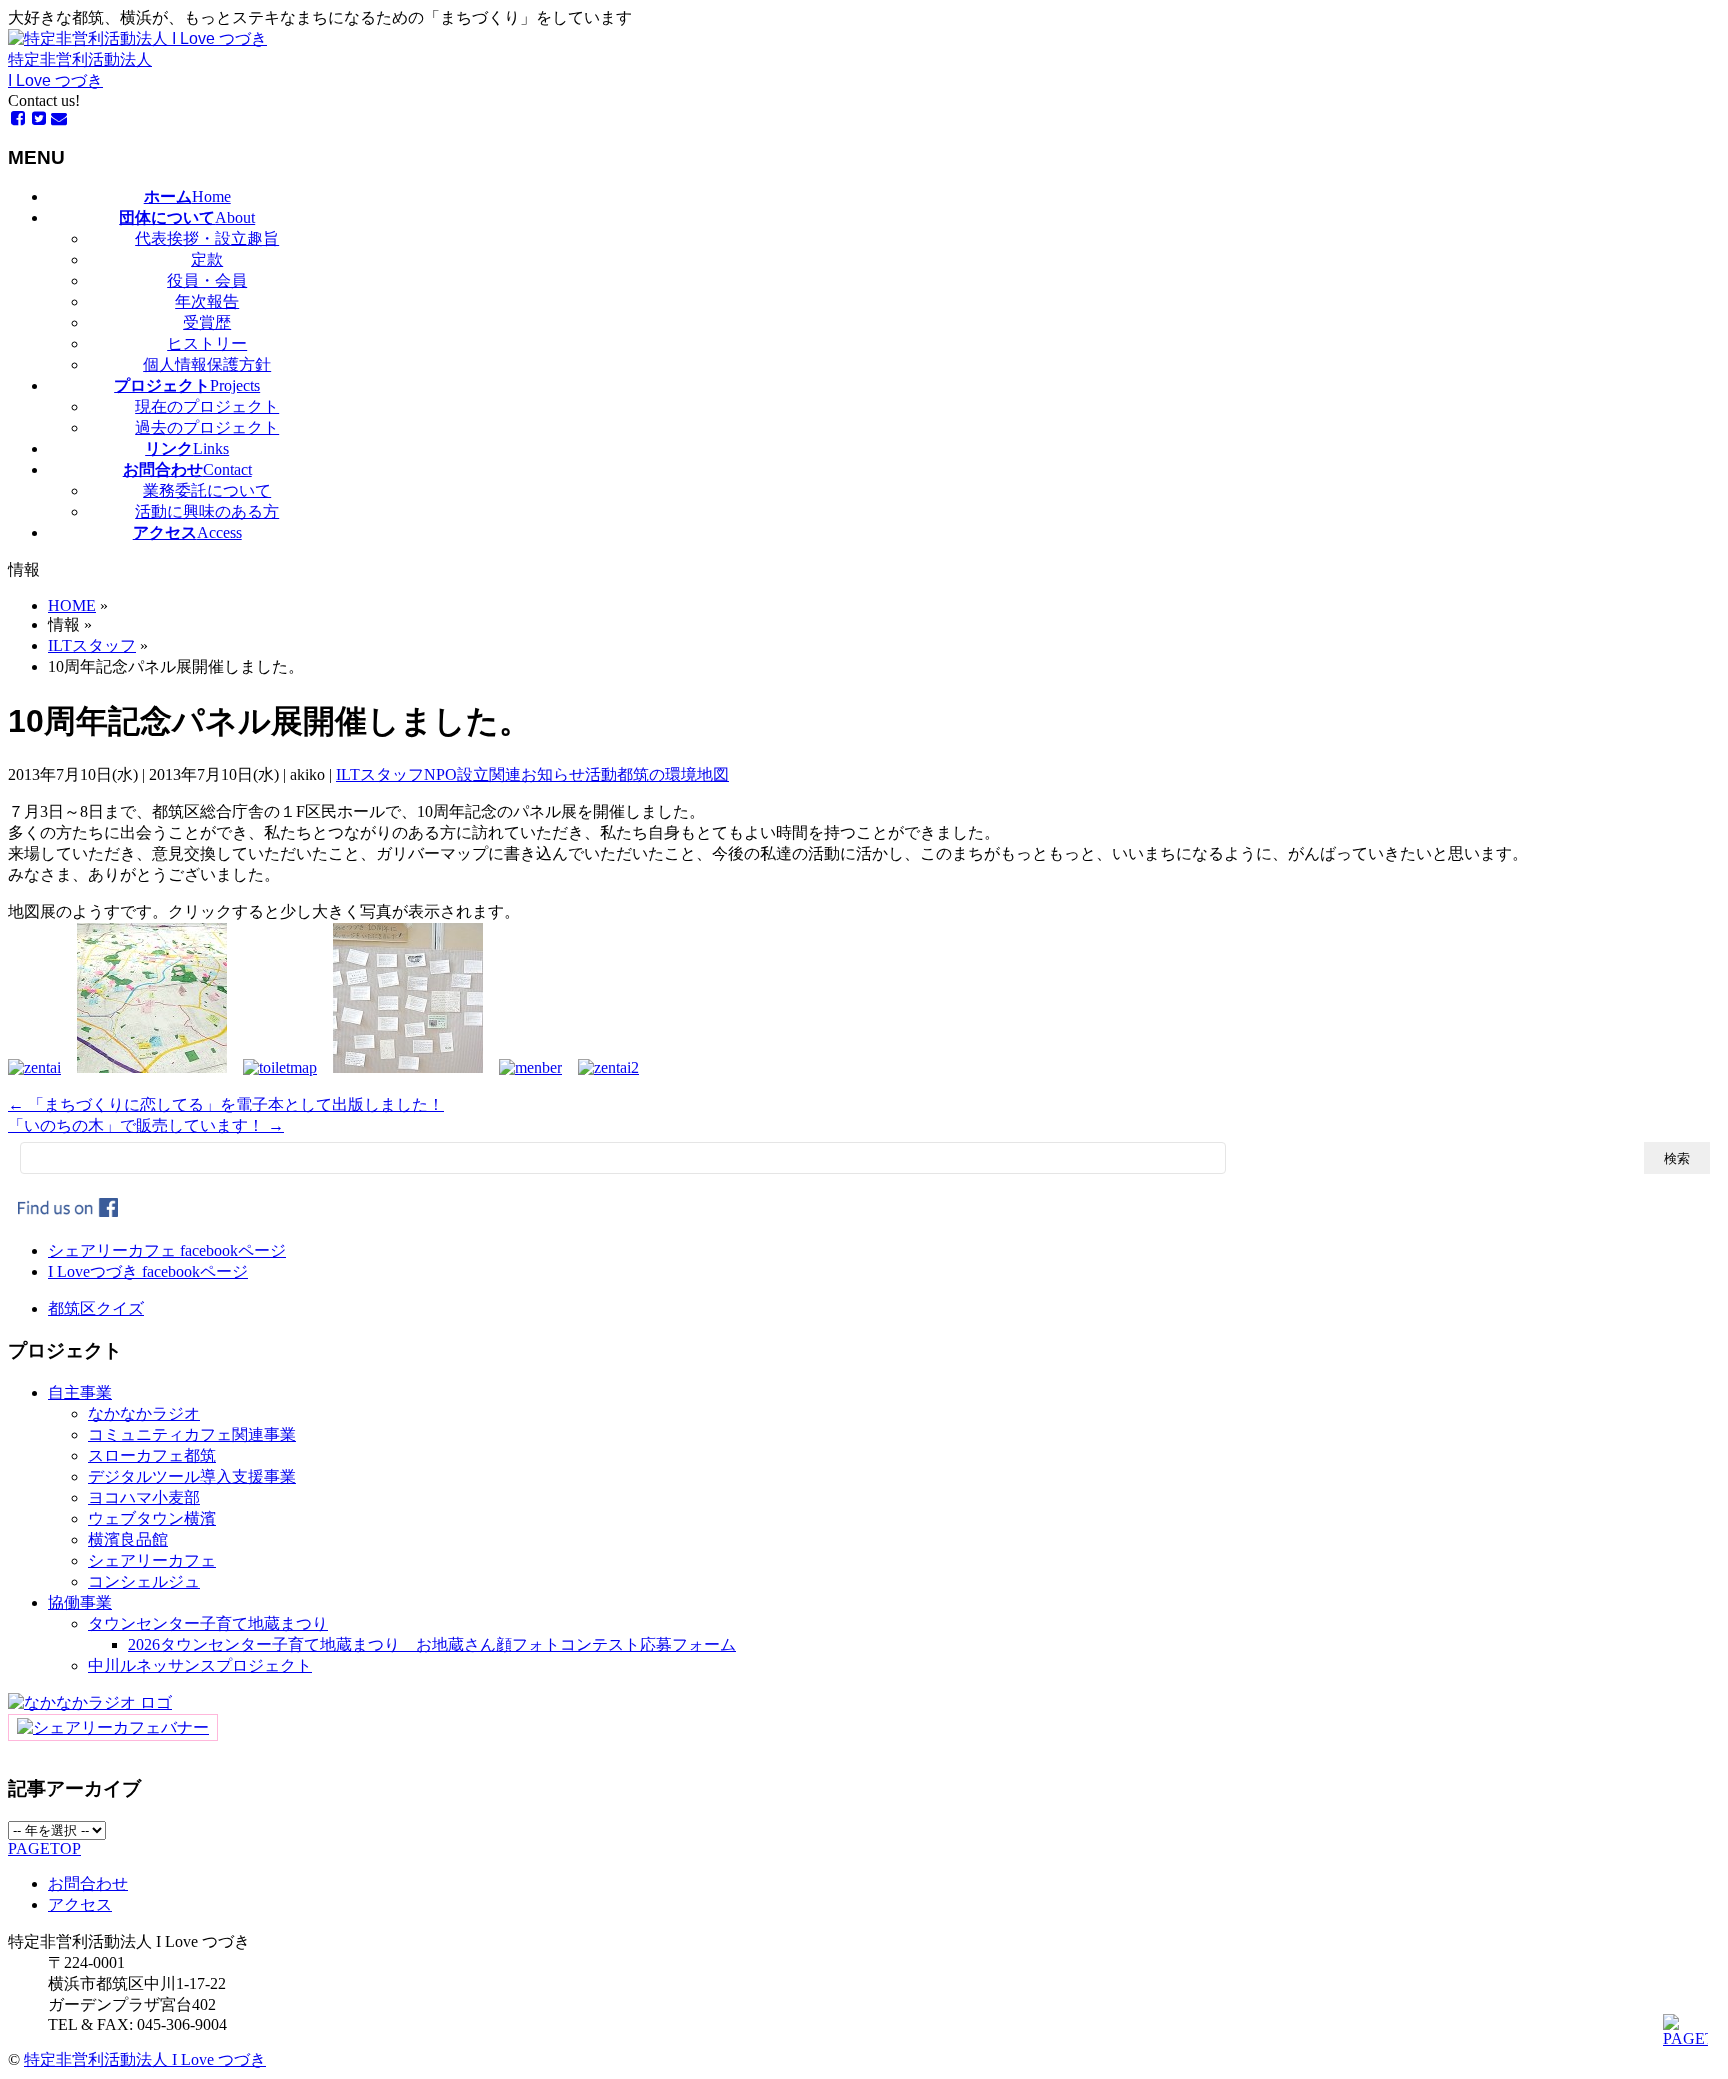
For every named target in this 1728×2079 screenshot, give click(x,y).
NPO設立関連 (472, 774)
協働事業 (80, 1602)
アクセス (80, 1904)
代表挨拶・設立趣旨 (207, 238)
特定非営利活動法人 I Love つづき (145, 2059)
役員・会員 (207, 280)
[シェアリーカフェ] (113, 1727)
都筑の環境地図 (673, 774)
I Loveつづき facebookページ (148, 1271)
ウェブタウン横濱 (152, 1518)
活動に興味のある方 (207, 511)
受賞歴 (207, 322)
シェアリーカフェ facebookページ (167, 1250)
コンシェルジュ (144, 1581)
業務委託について (207, 490)
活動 (601, 774)
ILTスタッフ (380, 774)
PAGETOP (44, 1848)
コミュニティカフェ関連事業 (192, 1434)
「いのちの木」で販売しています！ (146, 1125)
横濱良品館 (128, 1539)
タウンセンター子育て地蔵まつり (208, 1623)
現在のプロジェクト (207, 406)
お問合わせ (88, 1883)
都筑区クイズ (96, 1308)
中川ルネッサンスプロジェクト (200, 1665)
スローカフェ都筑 (152, 1455)
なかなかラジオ (144, 1413)
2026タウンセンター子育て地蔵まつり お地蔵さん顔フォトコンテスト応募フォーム (432, 1644)
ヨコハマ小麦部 (144, 1497)
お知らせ (553, 774)
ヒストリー (207, 343)
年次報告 (207, 301)
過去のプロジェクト (207, 427)
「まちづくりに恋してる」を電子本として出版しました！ (226, 1104)
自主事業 (80, 1392)
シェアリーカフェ (152, 1560)
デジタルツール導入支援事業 (192, 1476)
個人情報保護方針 (207, 364)
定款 (207, 259)
